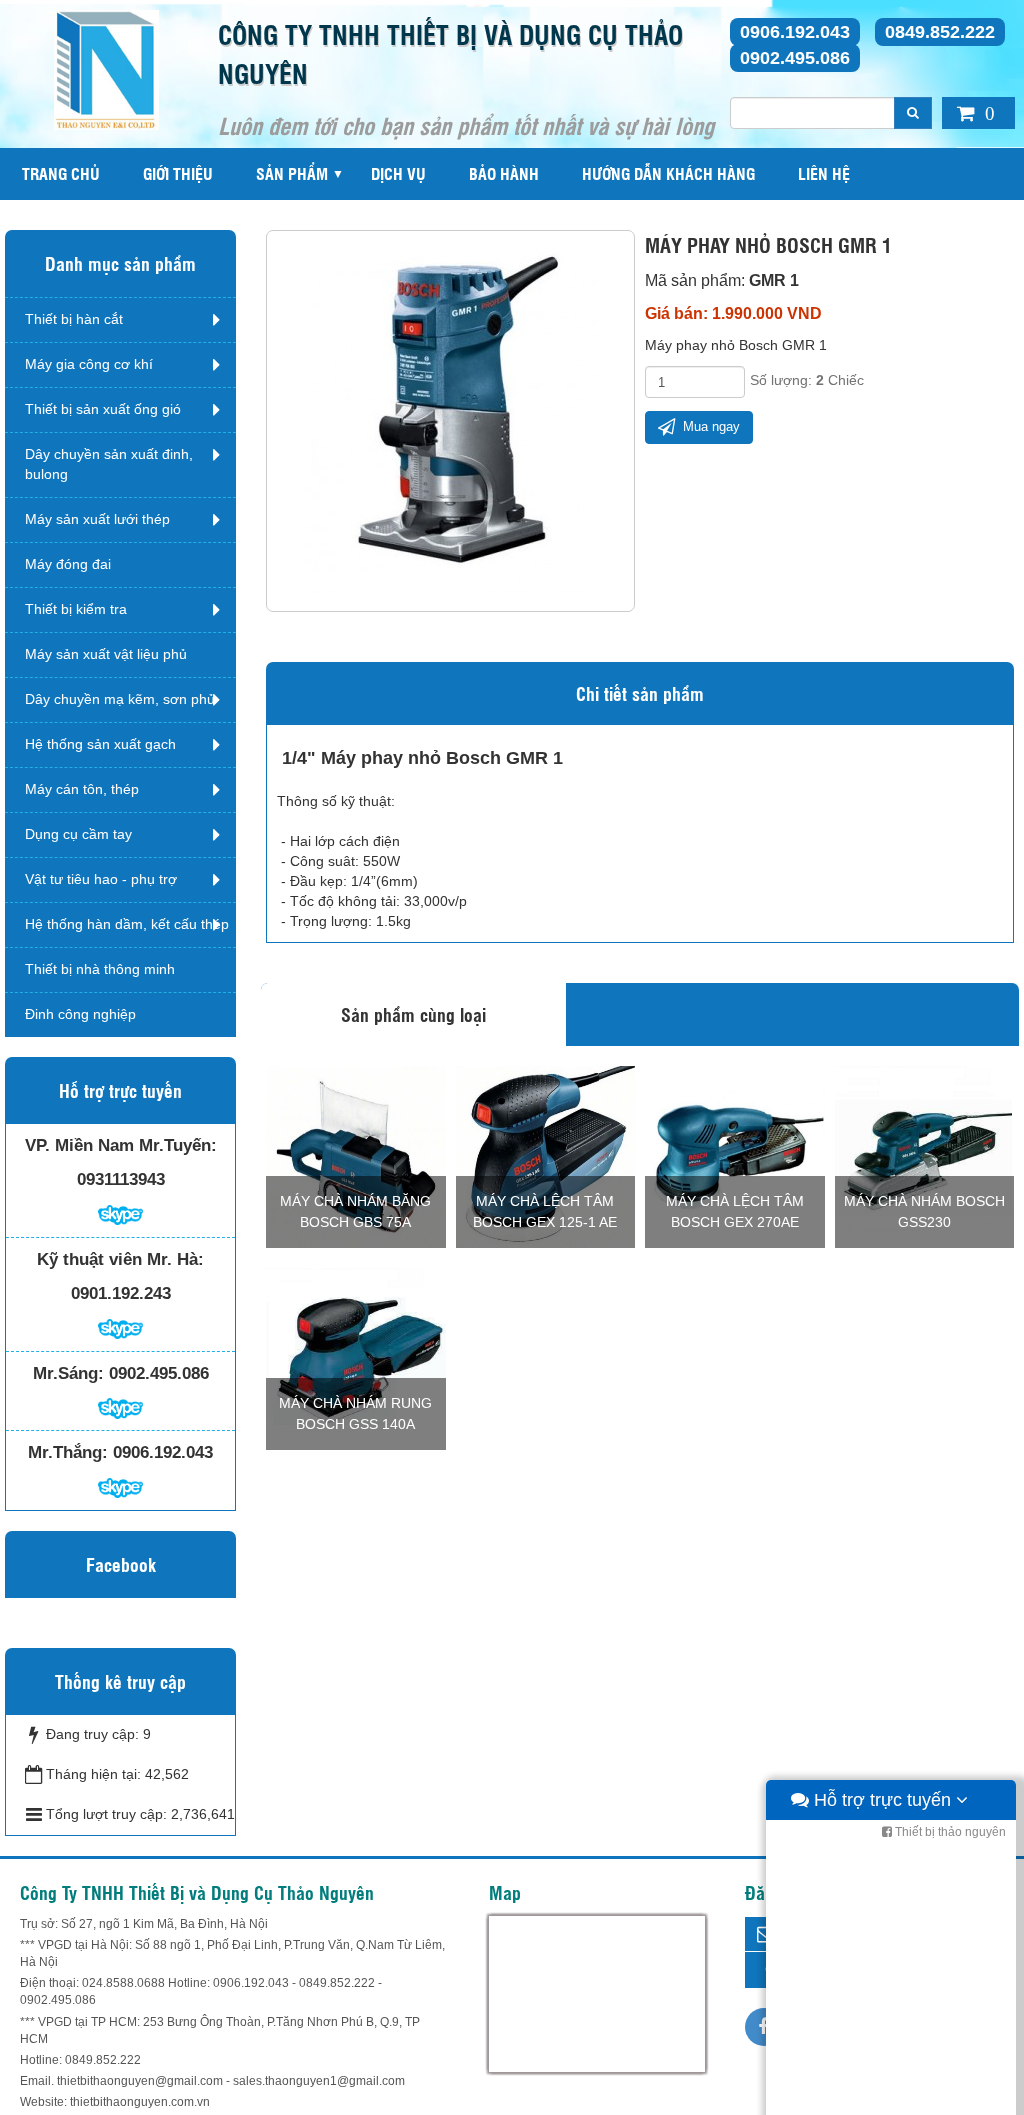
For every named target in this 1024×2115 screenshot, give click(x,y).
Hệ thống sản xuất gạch (100, 744)
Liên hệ (824, 173)
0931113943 (121, 1179)
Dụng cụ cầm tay (78, 834)
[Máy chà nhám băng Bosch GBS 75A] (356, 1156)
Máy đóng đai (68, 564)
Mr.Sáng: (68, 1373)
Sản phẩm (292, 173)
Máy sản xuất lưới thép (97, 519)
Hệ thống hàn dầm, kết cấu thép (127, 924)
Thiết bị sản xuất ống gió (103, 409)
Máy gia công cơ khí (89, 364)
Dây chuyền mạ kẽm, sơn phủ (120, 699)
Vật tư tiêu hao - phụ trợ (101, 879)
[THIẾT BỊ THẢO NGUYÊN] (106, 69)
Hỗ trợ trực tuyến (882, 1800)
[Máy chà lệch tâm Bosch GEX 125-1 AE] (546, 1156)
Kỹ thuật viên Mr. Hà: (120, 1259)
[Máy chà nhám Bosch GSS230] (925, 1156)
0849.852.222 (940, 32)
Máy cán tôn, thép (82, 789)
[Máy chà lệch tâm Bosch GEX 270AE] (735, 1156)
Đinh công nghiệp (80, 1014)
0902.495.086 (795, 58)
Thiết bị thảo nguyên (949, 1832)
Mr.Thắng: (68, 1452)
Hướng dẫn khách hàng (668, 173)
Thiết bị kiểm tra (76, 609)
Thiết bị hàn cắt (74, 319)
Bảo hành (504, 173)
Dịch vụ (398, 173)
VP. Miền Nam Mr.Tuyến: (121, 1145)
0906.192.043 (795, 32)
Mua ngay (709, 426)
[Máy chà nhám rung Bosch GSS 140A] (356, 1358)
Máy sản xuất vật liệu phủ (106, 654)
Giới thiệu (178, 173)
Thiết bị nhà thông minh (100, 969)
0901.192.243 (121, 1293)
